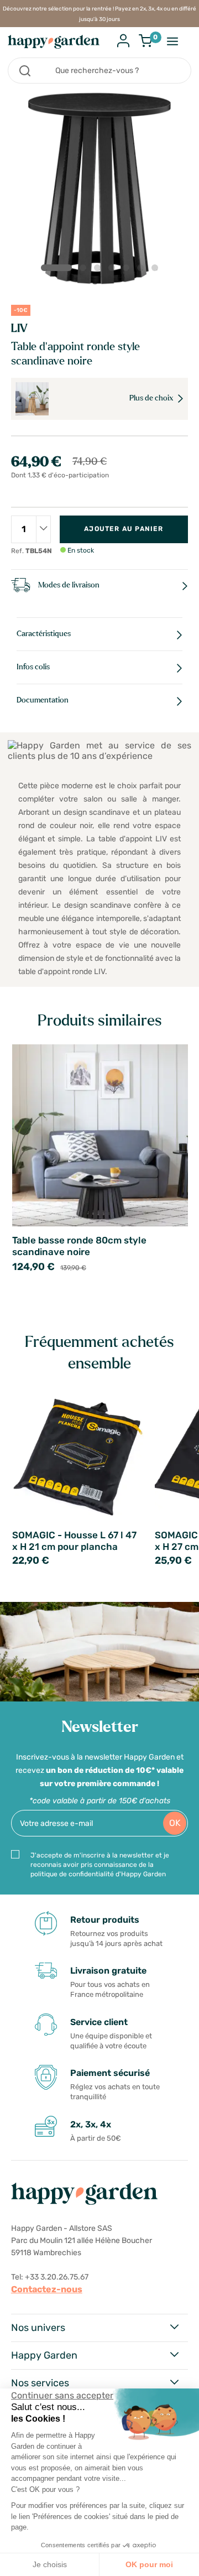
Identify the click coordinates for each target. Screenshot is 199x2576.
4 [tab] (114, 270)
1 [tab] (56, 268)
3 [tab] (99, 270)
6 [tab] (143, 270)
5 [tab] (128, 270)
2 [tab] (85, 270)
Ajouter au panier (124, 529)
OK (175, 1823)
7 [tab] (157, 270)
